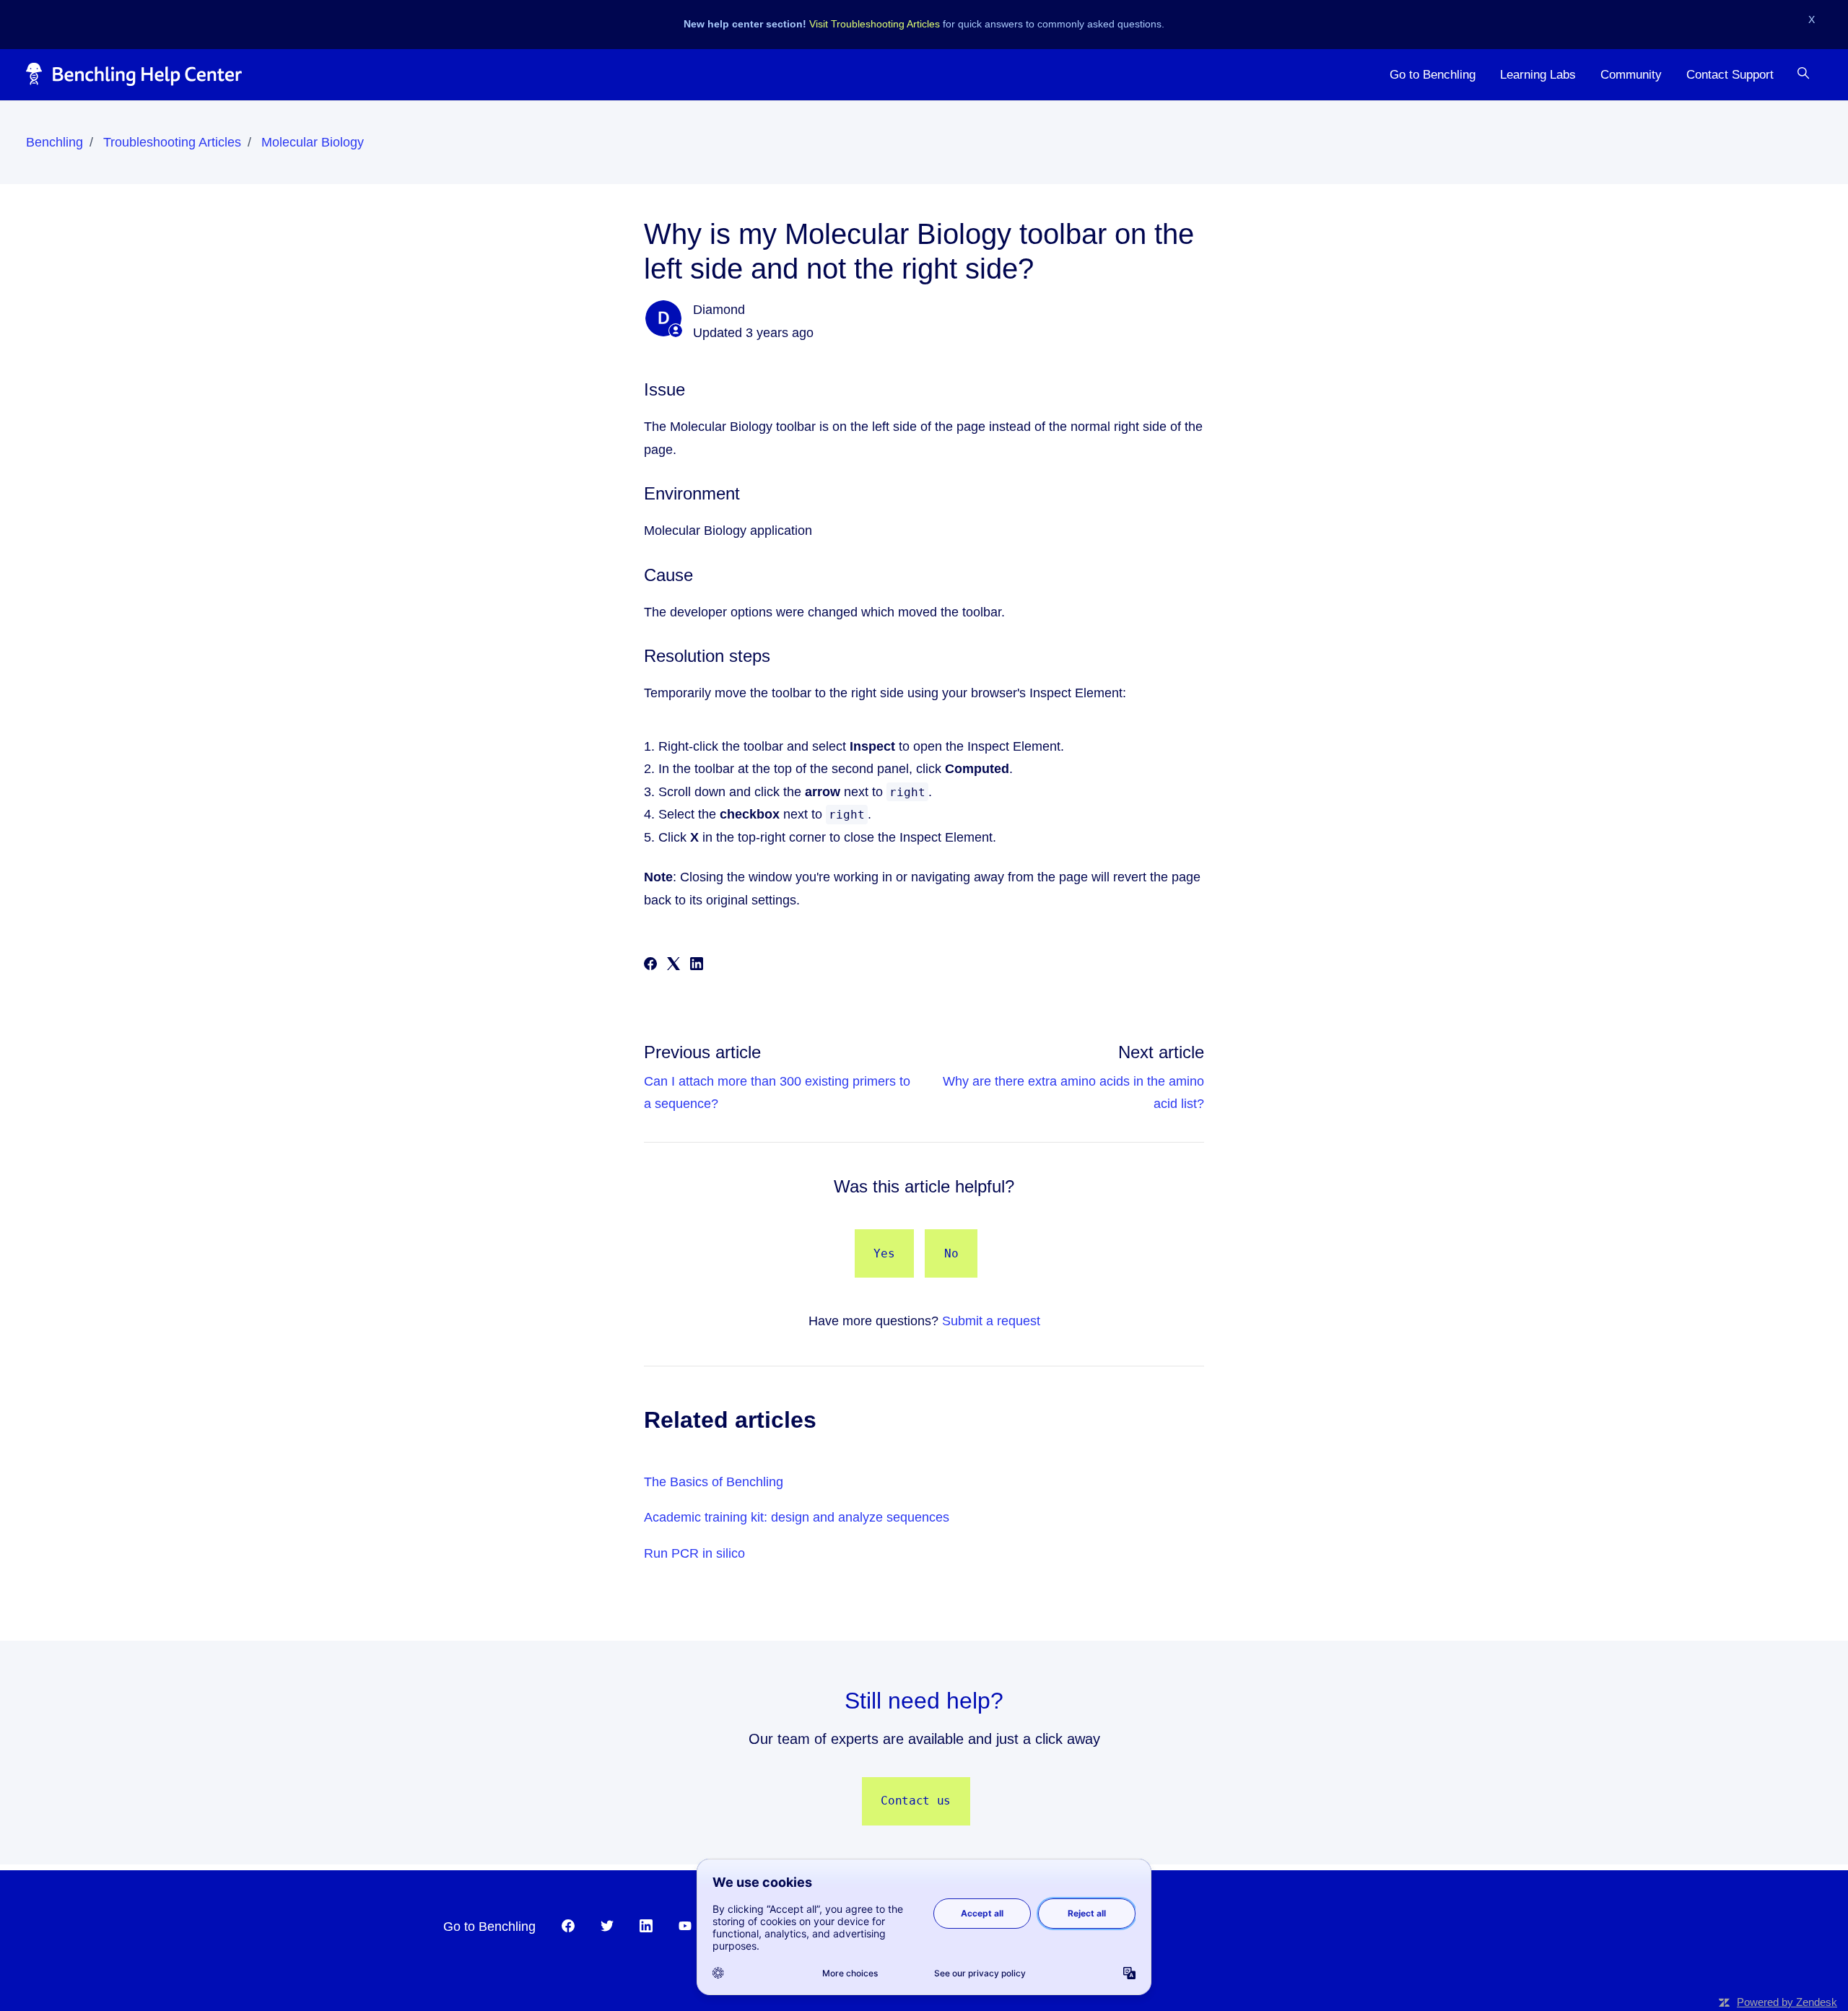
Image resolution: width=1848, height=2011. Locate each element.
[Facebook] (650, 966)
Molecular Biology (313, 142)
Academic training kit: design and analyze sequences (797, 1517)
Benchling (55, 142)
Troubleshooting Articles (172, 142)
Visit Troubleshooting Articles (875, 24)
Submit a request (991, 1321)
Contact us (916, 1801)
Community (1631, 74)
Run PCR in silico (694, 1553)
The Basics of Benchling (714, 1482)
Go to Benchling (1433, 74)
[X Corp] (674, 966)
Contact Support (1730, 74)
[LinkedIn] (697, 966)
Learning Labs (1538, 74)
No (951, 1253)
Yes (884, 1253)
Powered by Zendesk (1787, 2002)
